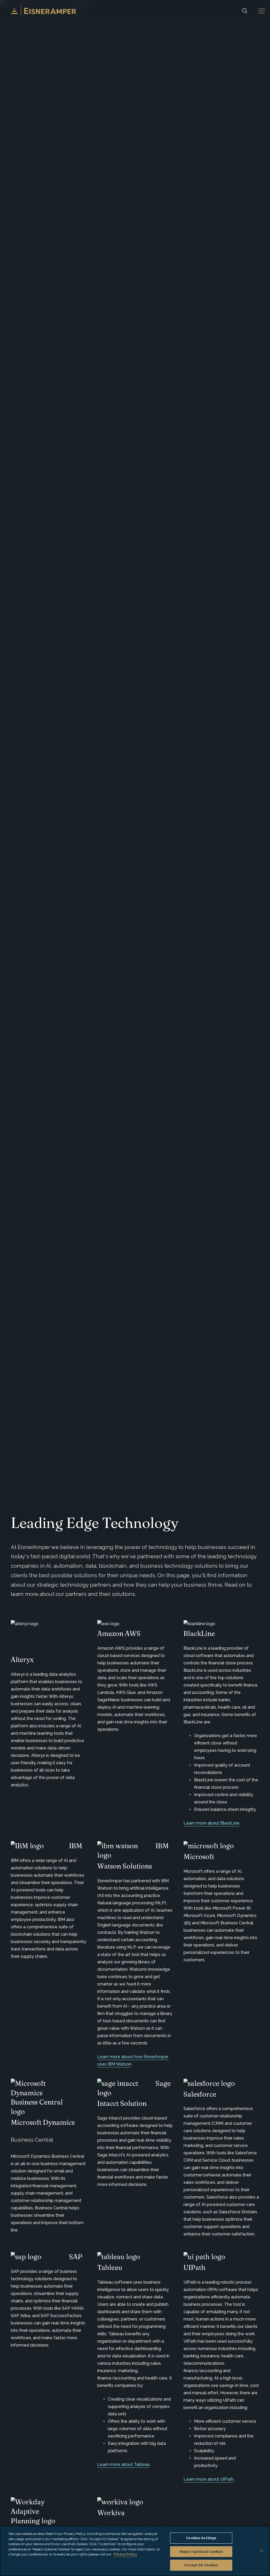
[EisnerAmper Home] (43, 11)
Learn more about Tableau (124, 2464)
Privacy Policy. (126, 2554)
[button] (262, 11)
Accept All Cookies (201, 2565)
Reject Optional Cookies (201, 2552)
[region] (135, 2551)
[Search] (245, 11)
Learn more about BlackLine (211, 1823)
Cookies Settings (201, 2538)
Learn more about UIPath (209, 2479)
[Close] (262, 2550)
